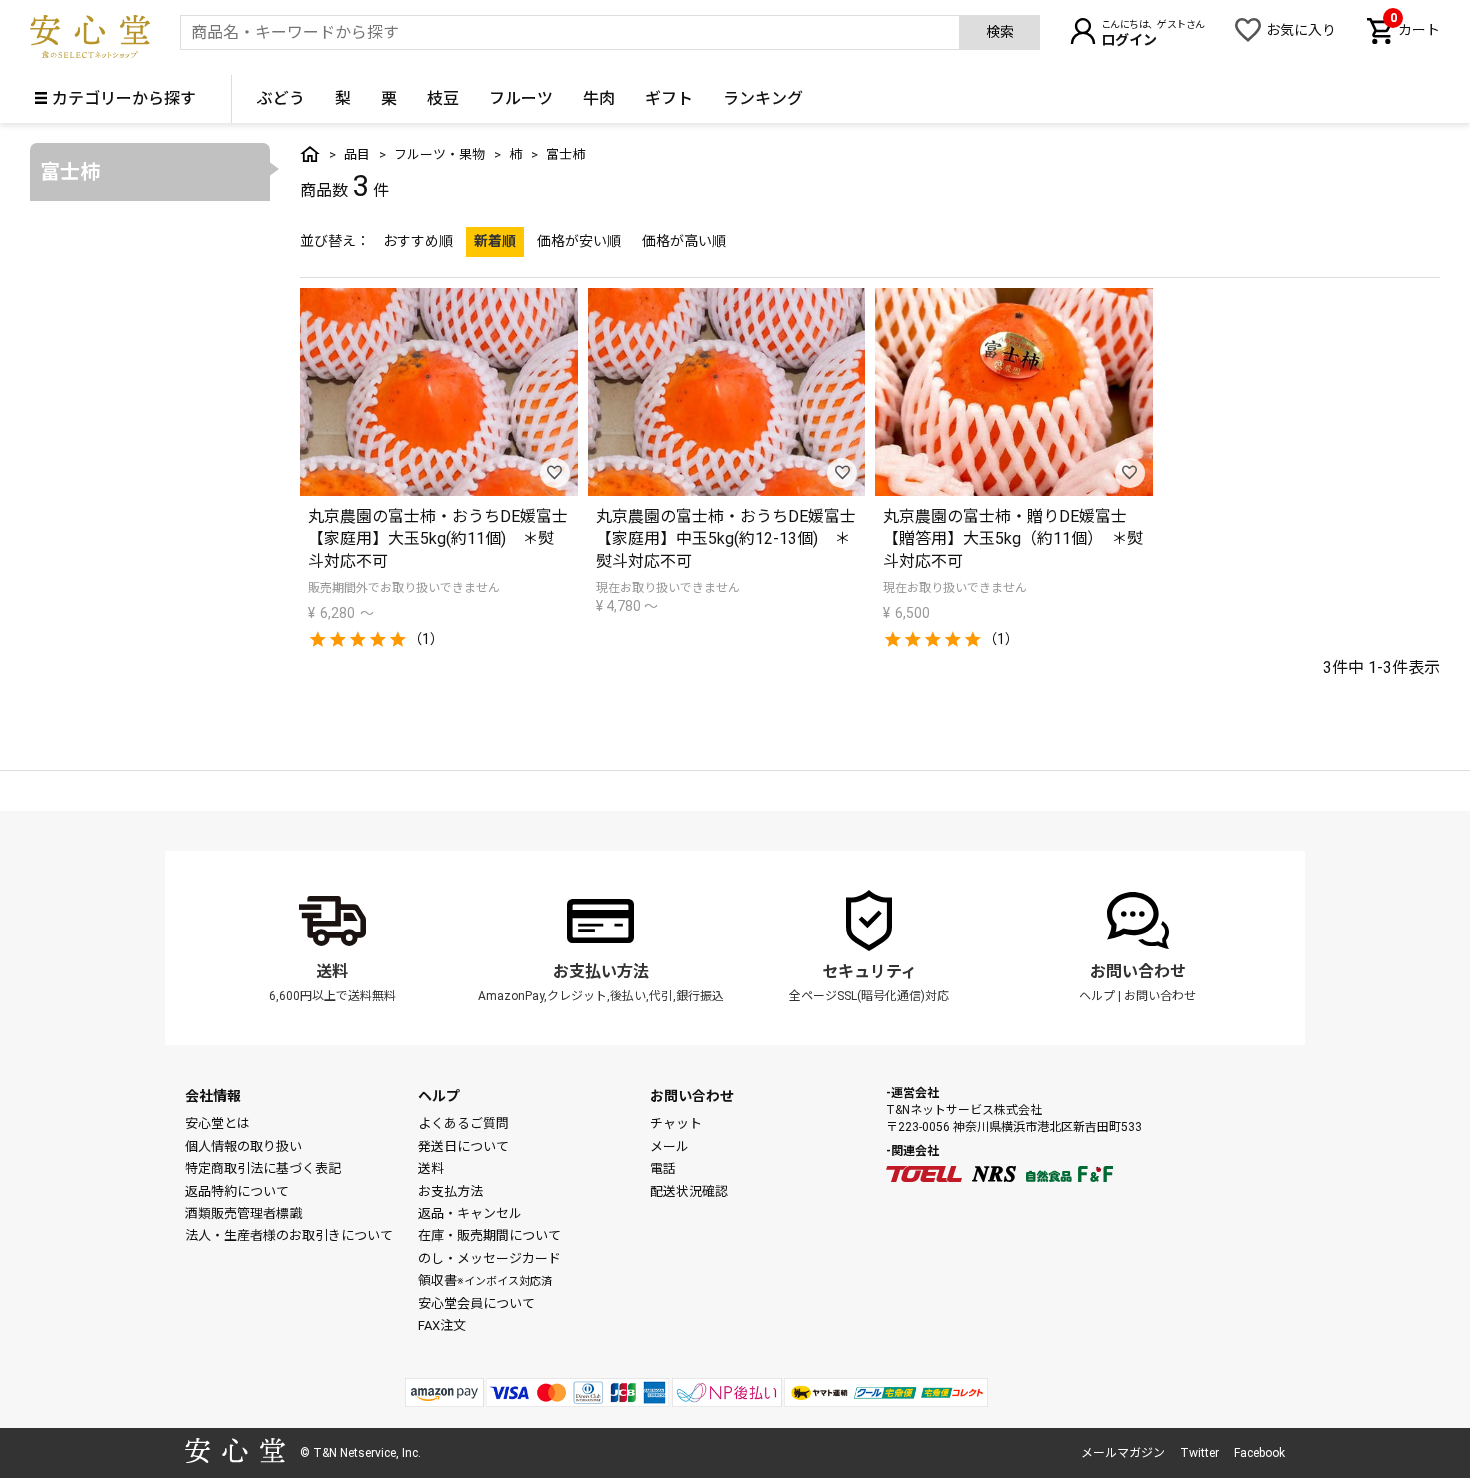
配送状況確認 (689, 1191)
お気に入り (1301, 30)
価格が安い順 (579, 241)
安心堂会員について (476, 1303)
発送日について (463, 1146)
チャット (676, 1123)
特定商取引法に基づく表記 (263, 1168)
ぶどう (281, 98)
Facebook (1259, 1453)
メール (669, 1146)
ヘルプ (1097, 996)
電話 (663, 1168)
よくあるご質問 (463, 1123)
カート (1415, 28)
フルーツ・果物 (439, 154)
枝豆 (443, 98)
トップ (310, 154)
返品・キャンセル (470, 1213)
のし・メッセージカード (489, 1258)
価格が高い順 (684, 241)
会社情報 (213, 1096)
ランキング (763, 98)
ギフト (669, 98)
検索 (1000, 32)
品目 (357, 154)
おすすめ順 (418, 241)
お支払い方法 (601, 971)
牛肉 (599, 98)
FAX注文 (442, 1325)
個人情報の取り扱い (243, 1146)
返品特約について (237, 1191)
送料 (332, 971)
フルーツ (521, 98)
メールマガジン (1123, 1453)
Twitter (1199, 1453)
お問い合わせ (1138, 971)
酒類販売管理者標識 (243, 1213)
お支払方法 (450, 1191)
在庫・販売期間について (489, 1235)
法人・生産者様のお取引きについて (289, 1235)
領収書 (485, 1280)
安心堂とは (217, 1123)
